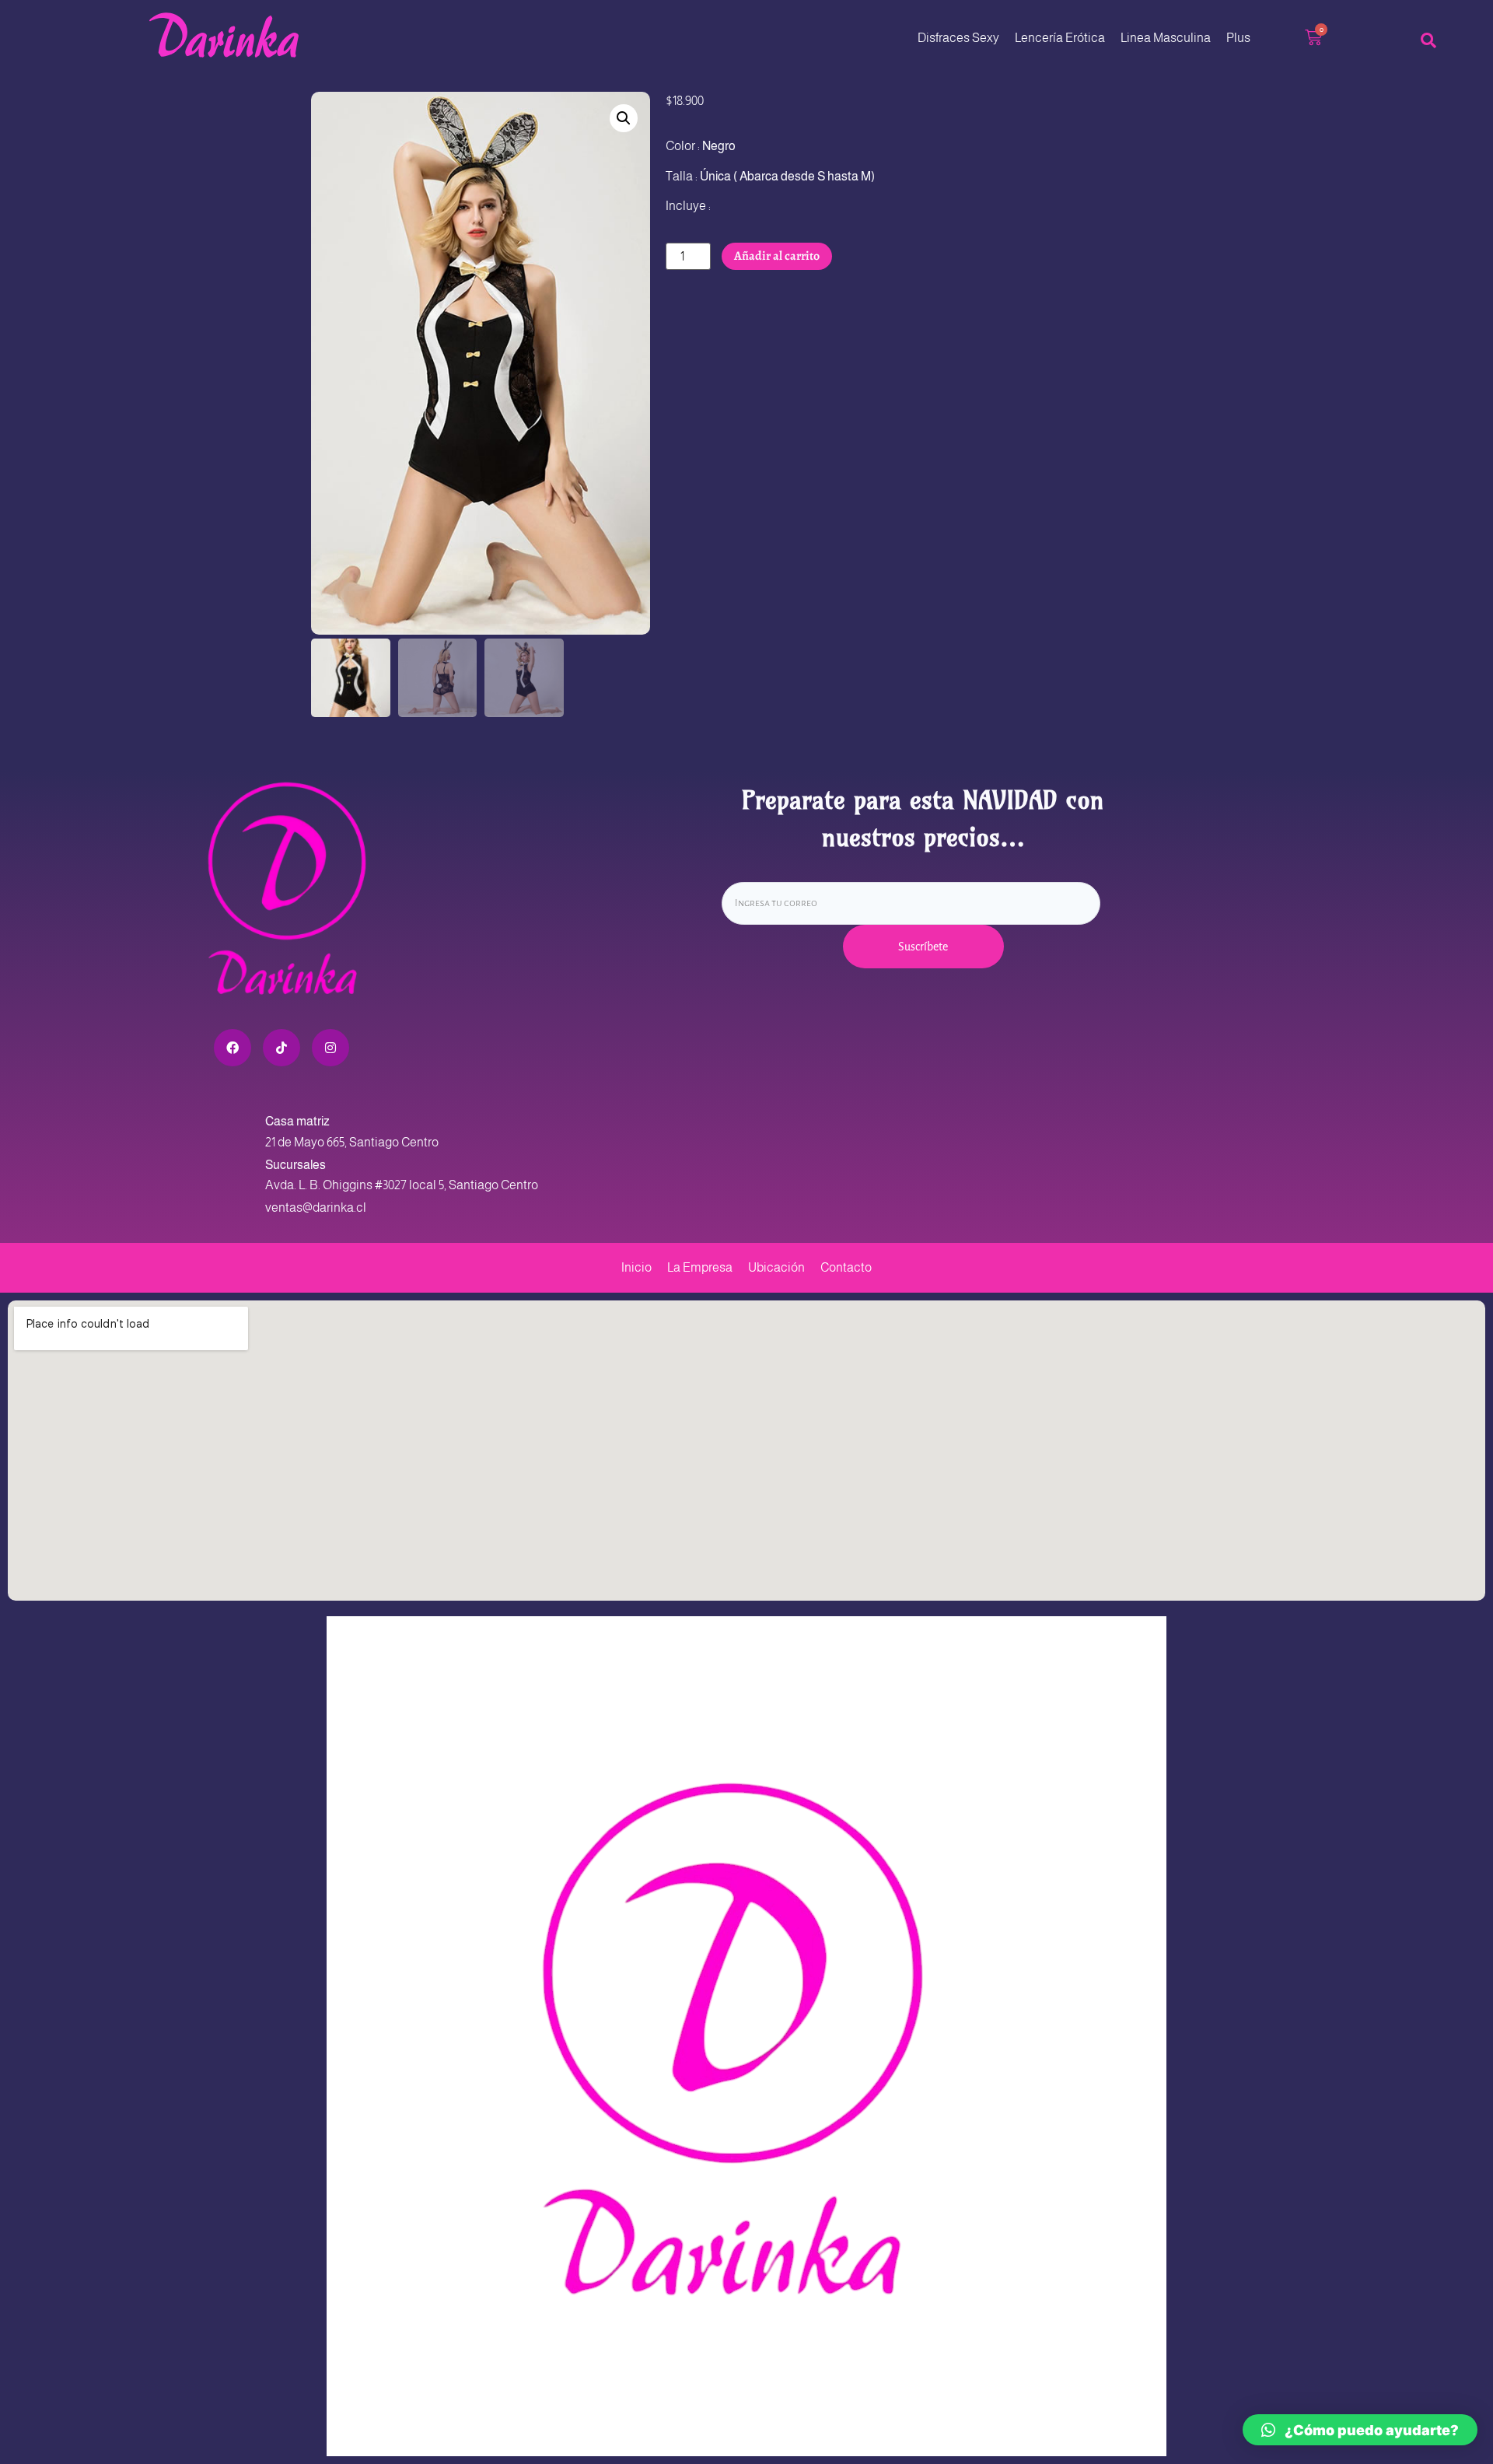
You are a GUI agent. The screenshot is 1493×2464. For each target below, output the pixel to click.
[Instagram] (330, 1048)
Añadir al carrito (777, 256)
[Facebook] (233, 1048)
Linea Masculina (1166, 38)
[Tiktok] (281, 1048)
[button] (624, 118)
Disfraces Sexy (958, 38)
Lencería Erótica (1060, 38)
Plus (1238, 38)
